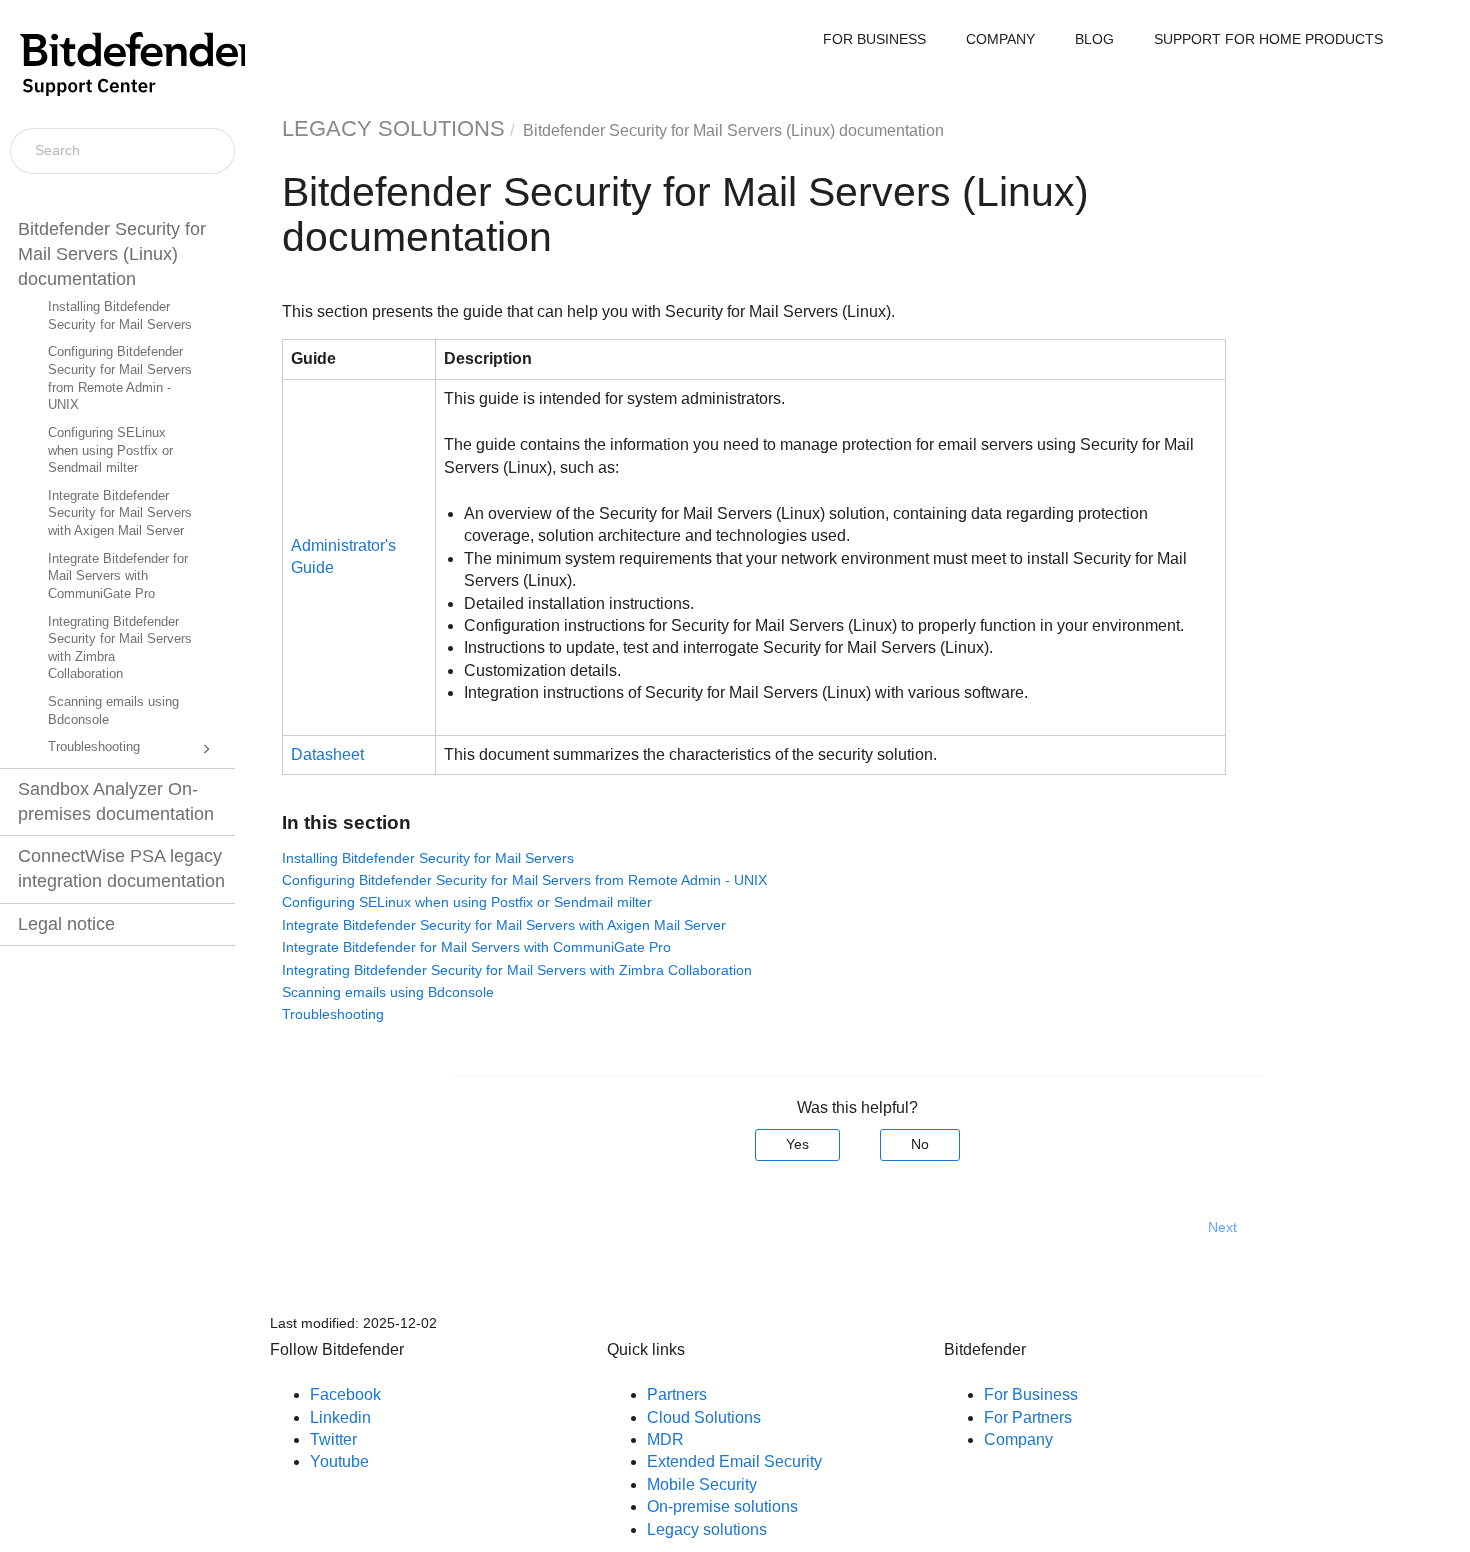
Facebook (345, 1394)
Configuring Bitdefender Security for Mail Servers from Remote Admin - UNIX (120, 378)
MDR (665, 1439)
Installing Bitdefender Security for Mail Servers (120, 316)
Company (1018, 1439)
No (920, 1144)
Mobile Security (702, 1484)
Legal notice (66, 924)
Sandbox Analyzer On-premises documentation (116, 801)
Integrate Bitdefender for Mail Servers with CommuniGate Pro (118, 576)
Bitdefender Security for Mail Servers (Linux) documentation (112, 254)
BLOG (1094, 39)
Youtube (339, 1461)
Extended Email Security (734, 1461)
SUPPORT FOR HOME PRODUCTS (1268, 39)
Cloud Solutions (704, 1417)
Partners (677, 1394)
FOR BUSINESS (874, 39)
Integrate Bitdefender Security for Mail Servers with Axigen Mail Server (120, 513)
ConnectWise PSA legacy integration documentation (121, 868)
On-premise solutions (722, 1506)
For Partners (1028, 1417)
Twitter (333, 1439)
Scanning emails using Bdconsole (113, 711)
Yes (797, 1144)
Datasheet (327, 754)
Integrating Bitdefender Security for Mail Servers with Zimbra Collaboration (120, 648)
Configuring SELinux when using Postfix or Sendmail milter (110, 450)
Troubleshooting (94, 747)
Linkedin (340, 1417)
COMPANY (1000, 39)
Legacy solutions (707, 1529)
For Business (1031, 1394)
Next (1222, 1227)
